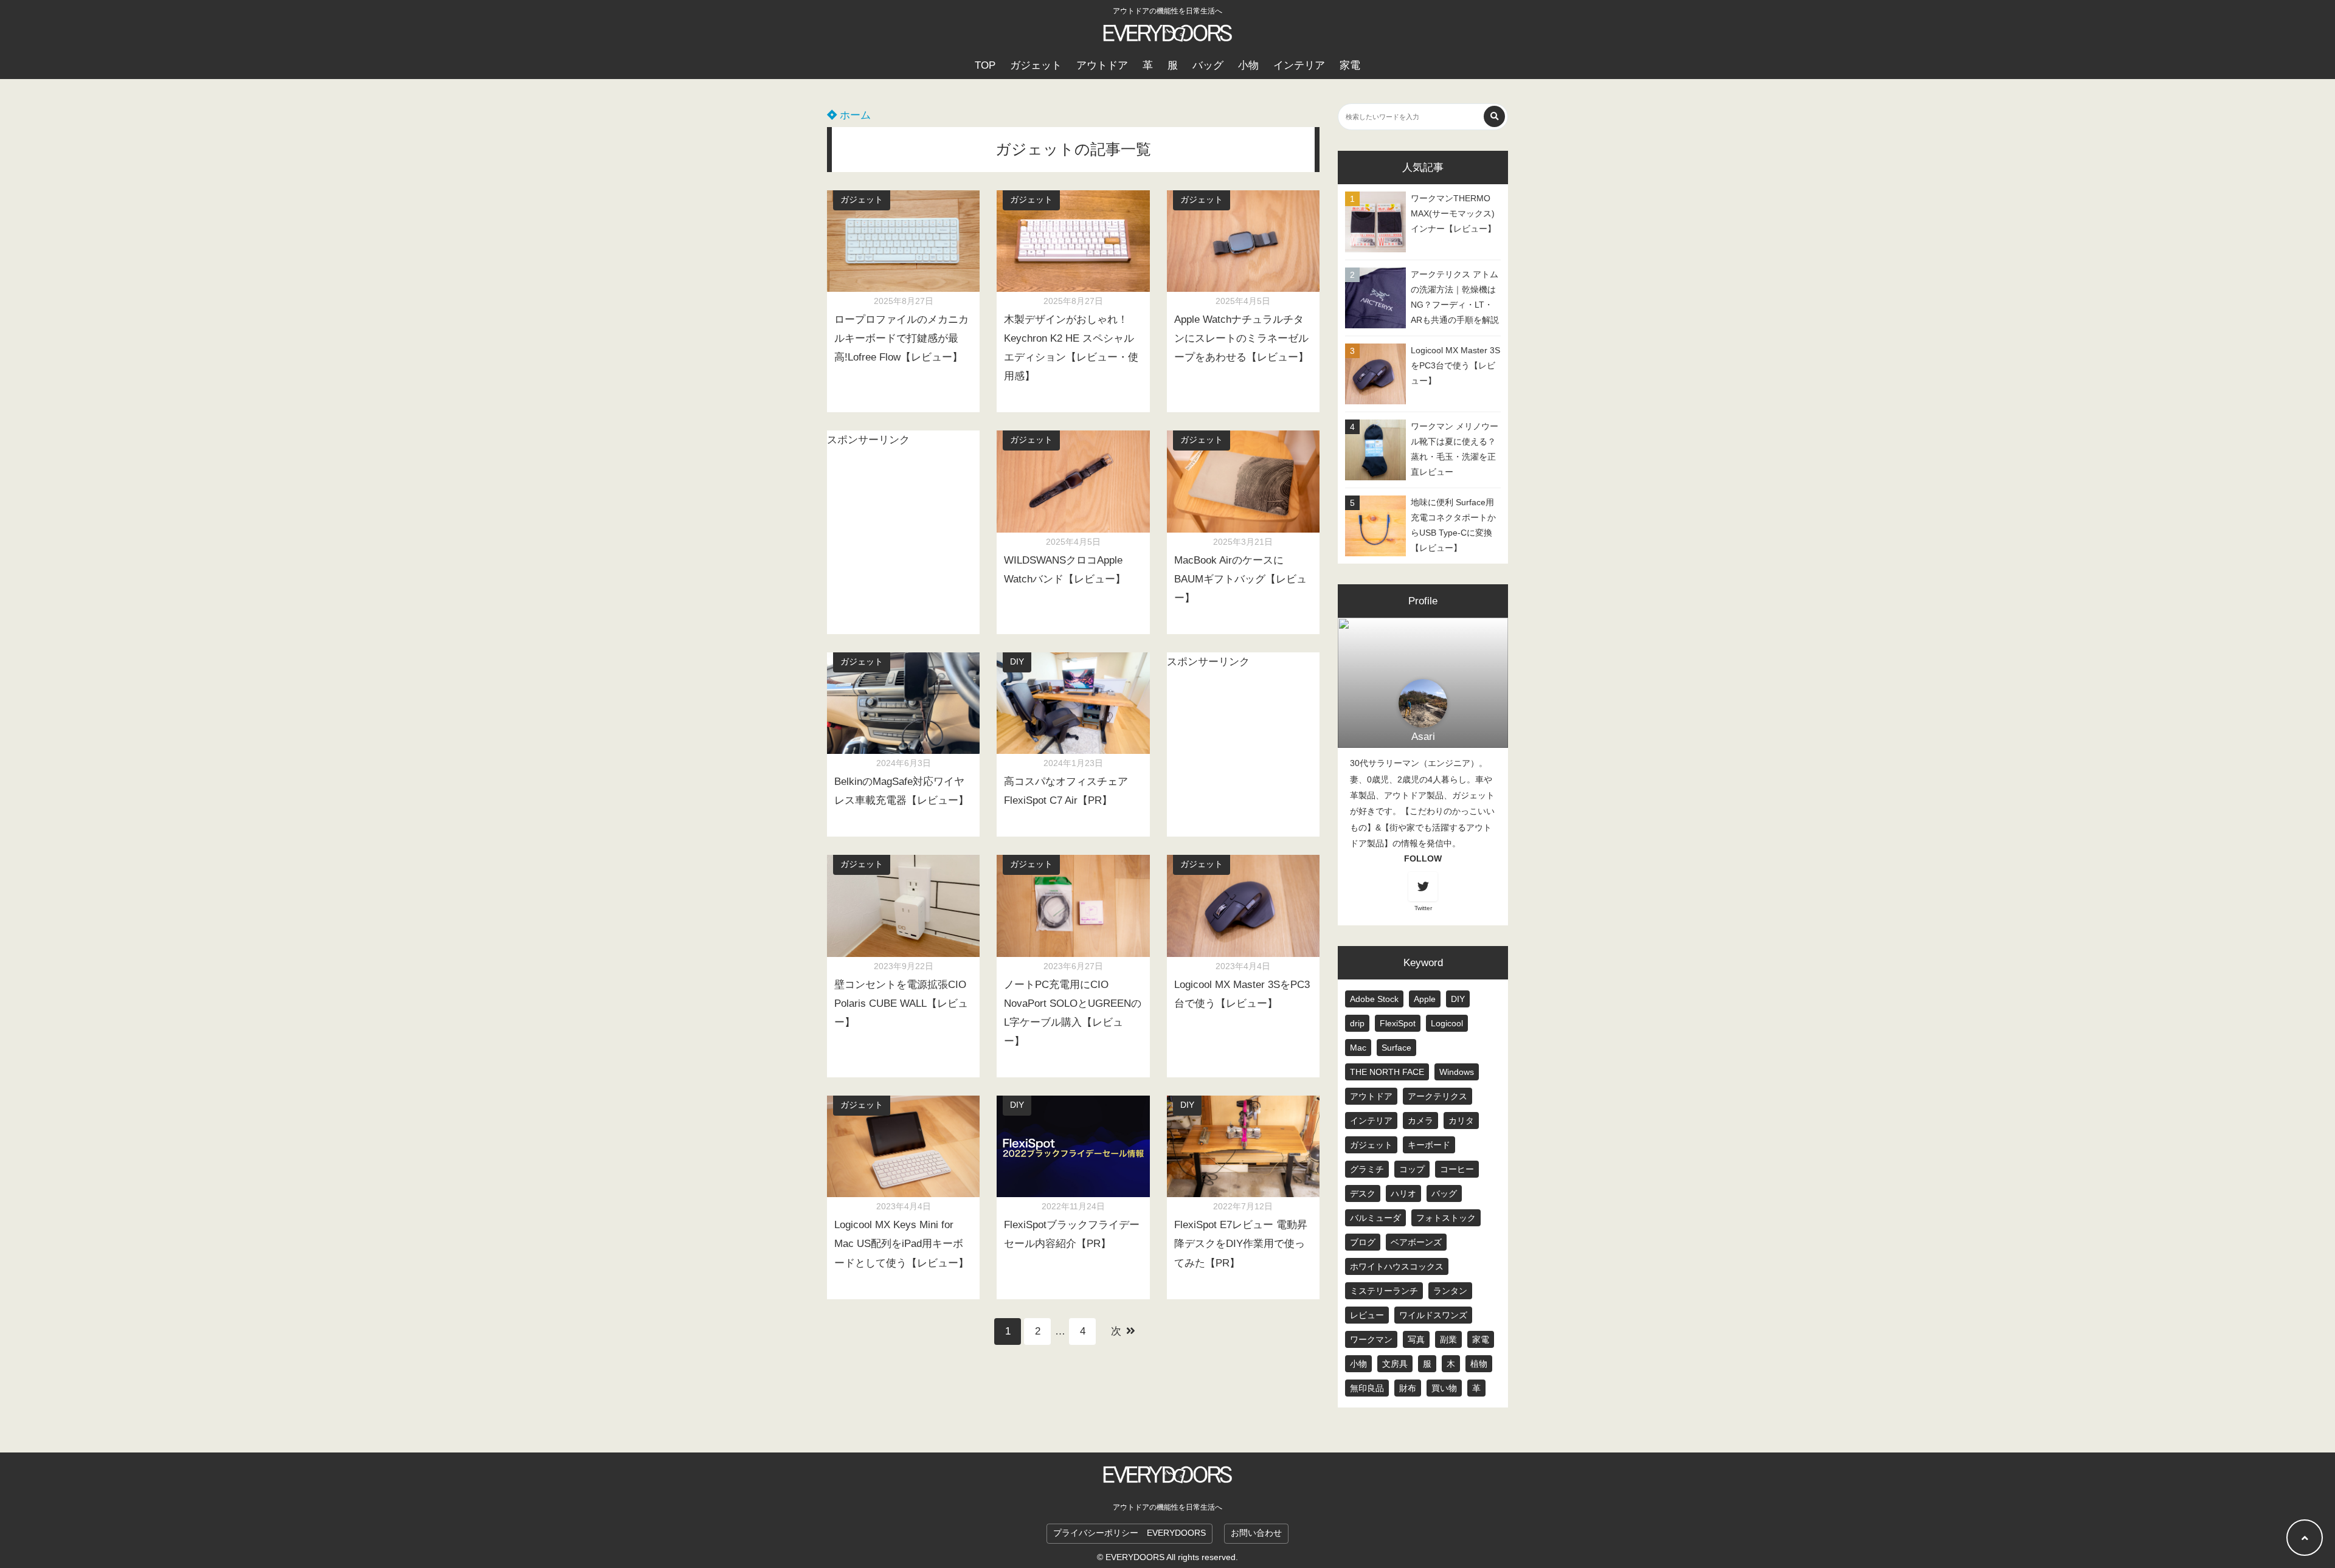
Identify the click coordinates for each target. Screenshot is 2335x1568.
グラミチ (1367, 1169)
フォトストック (1446, 1218)
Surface (1396, 1048)
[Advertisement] (903, 517)
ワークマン (1371, 1339)
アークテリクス (1437, 1096)
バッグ (1208, 65)
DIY (1017, 662)
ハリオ (1403, 1193)
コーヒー (1457, 1169)
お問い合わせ (1256, 1533)
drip (1357, 1023)
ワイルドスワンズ (1433, 1315)
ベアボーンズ (1416, 1242)
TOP (985, 65)
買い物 (1444, 1388)
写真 (1416, 1339)
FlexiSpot (1398, 1023)
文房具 (1395, 1364)
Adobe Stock (1374, 999)
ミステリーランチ (1384, 1291)
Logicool (1447, 1023)
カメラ (1420, 1121)
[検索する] (1494, 116)
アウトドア (1102, 65)
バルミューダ (1375, 1218)
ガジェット (1036, 65)
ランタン (1450, 1291)
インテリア (1299, 65)
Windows (1457, 1072)
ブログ (1363, 1242)
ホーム (854, 115)
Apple (1425, 999)
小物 (1248, 65)
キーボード (1429, 1145)
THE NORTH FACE (1387, 1072)
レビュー (1367, 1315)
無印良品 (1367, 1388)
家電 (1350, 65)
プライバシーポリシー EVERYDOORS (1129, 1533)
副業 (1448, 1339)
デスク (1363, 1193)
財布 (1408, 1388)
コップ (1412, 1169)
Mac (1358, 1048)
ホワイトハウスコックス (1397, 1266)
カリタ (1461, 1121)
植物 (1479, 1364)
